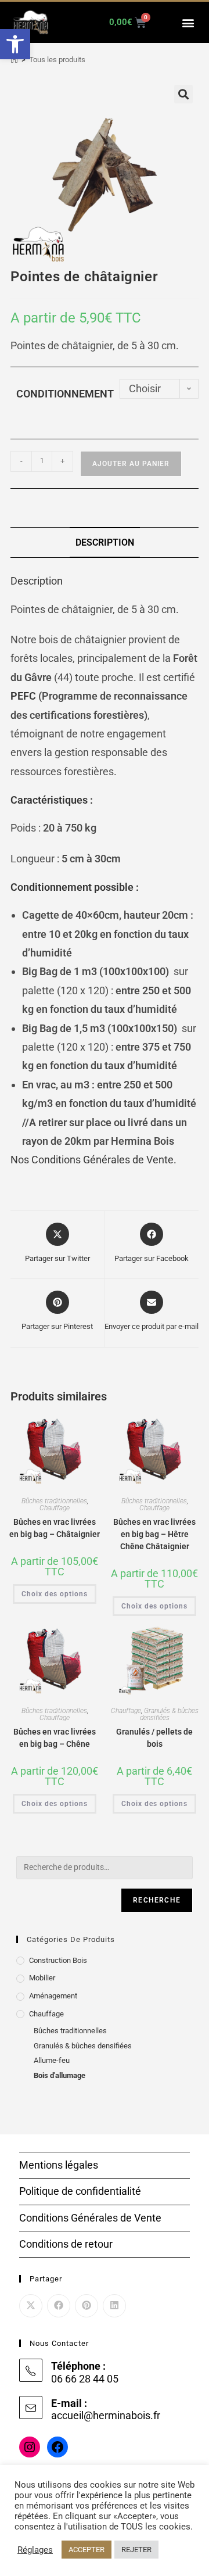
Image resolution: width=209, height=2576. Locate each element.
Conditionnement (65, 394)
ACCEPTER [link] (87, 2550)
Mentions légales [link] (59, 2165)
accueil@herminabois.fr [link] (106, 2415)
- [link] (21, 461)
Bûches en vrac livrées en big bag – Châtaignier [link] (55, 1528)
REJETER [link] (136, 2550)
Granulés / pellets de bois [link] (154, 1738)
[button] (188, 22)
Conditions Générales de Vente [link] (90, 2218)
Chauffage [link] (55, 1508)
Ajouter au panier (131, 464)
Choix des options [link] (55, 1594)
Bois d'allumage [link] (60, 2075)
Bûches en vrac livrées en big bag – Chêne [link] (55, 1738)
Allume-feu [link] (52, 2060)
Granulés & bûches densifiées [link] (169, 1714)
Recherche (157, 1900)
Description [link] (105, 542)
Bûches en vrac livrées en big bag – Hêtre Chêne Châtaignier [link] (154, 1534)
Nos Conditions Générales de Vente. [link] (93, 1160)
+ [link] (62, 461)
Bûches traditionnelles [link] (54, 1501)
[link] (15, 44)
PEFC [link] (23, 696)
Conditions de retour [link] (66, 2244)
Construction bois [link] (58, 1960)
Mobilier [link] (42, 1978)
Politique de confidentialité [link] (80, 2191)
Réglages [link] (35, 2550)
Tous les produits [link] (57, 60)
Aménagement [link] (53, 1996)
